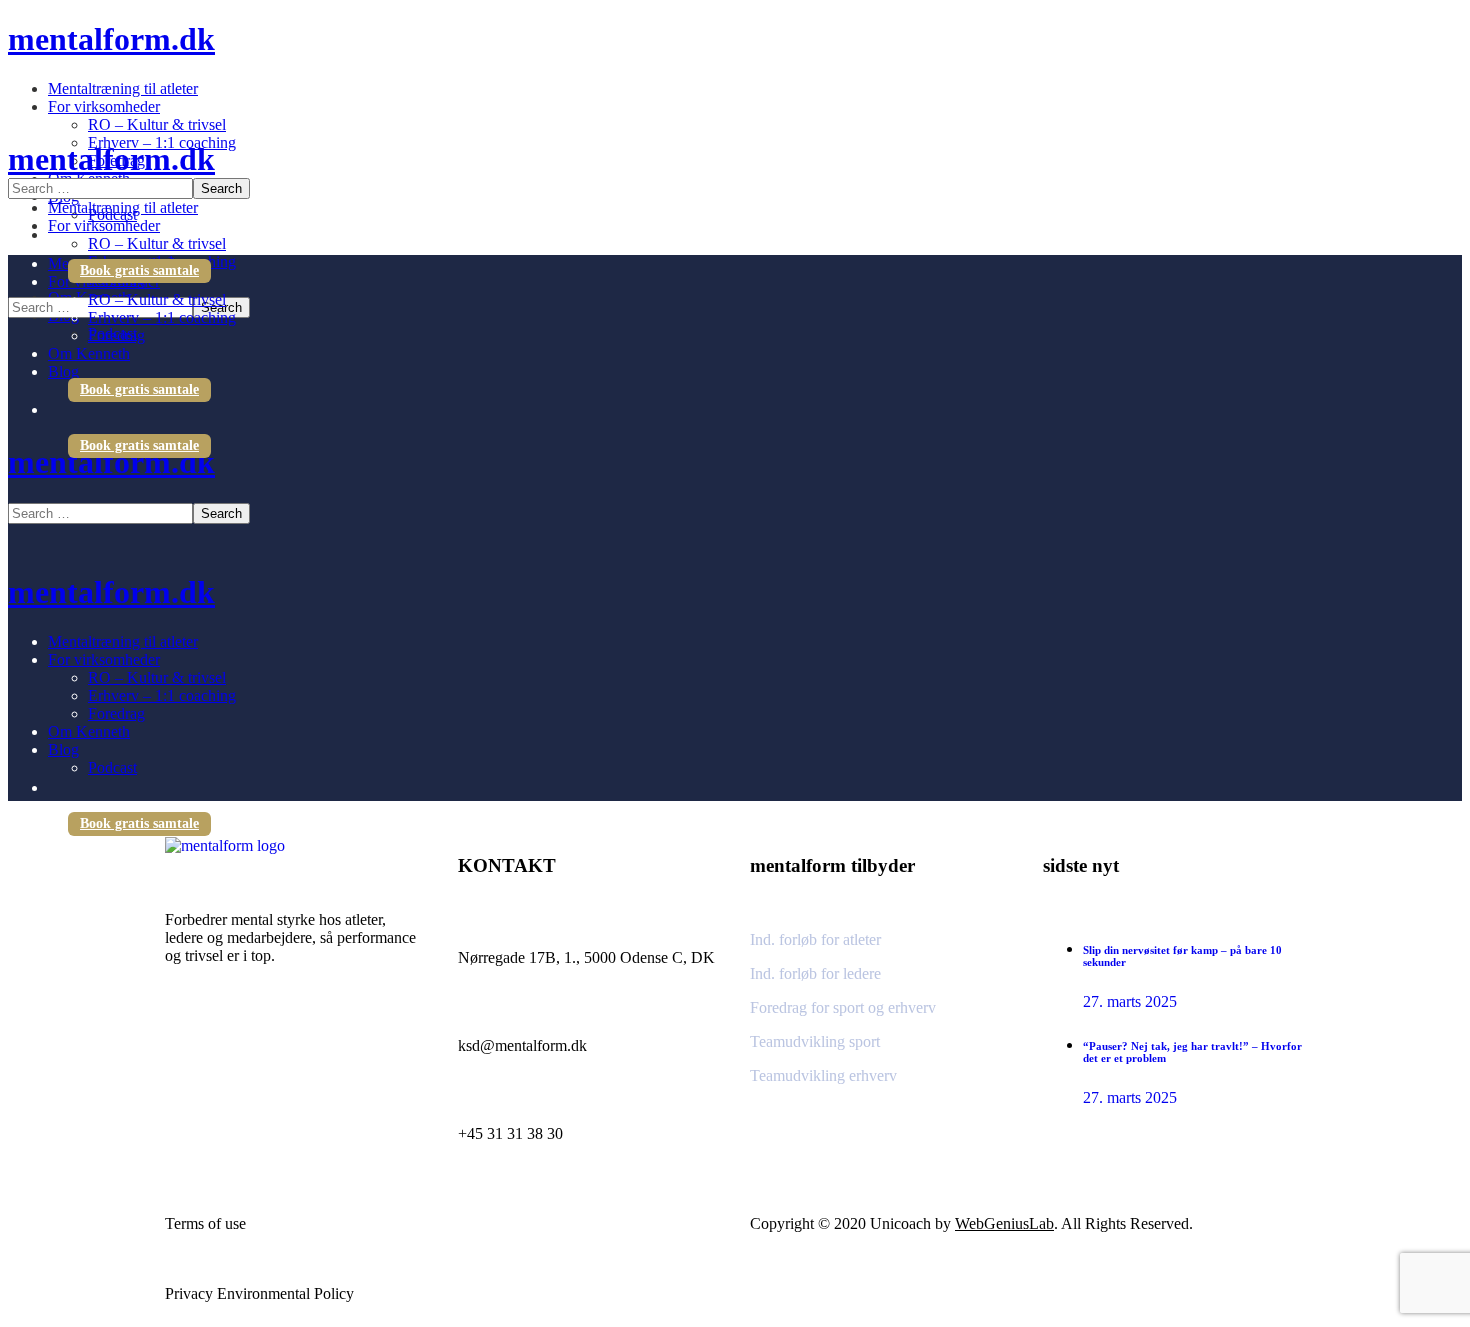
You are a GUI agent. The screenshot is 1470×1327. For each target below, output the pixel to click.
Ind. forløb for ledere (815, 973)
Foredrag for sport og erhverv (843, 1007)
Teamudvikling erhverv (823, 1075)
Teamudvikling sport (815, 1041)
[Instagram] (190, 1046)
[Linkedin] (240, 1046)
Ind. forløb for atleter (815, 939)
